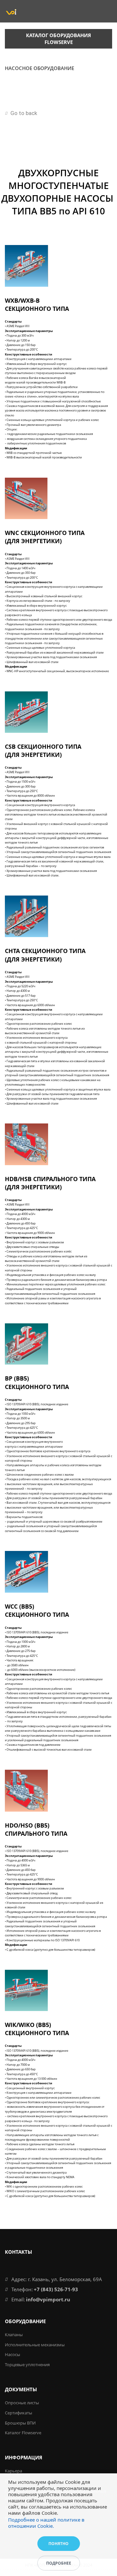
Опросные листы (22, 2403)
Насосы (13, 2354)
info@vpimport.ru (48, 2299)
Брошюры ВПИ (20, 2423)
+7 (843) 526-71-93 (56, 2289)
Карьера (13, 2471)
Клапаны (14, 2335)
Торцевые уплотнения (27, 2365)
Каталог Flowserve (23, 2433)
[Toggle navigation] (107, 87)
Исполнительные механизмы (35, 2345)
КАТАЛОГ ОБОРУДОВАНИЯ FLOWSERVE (58, 39)
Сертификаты (19, 2413)
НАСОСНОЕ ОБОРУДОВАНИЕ (39, 68)
